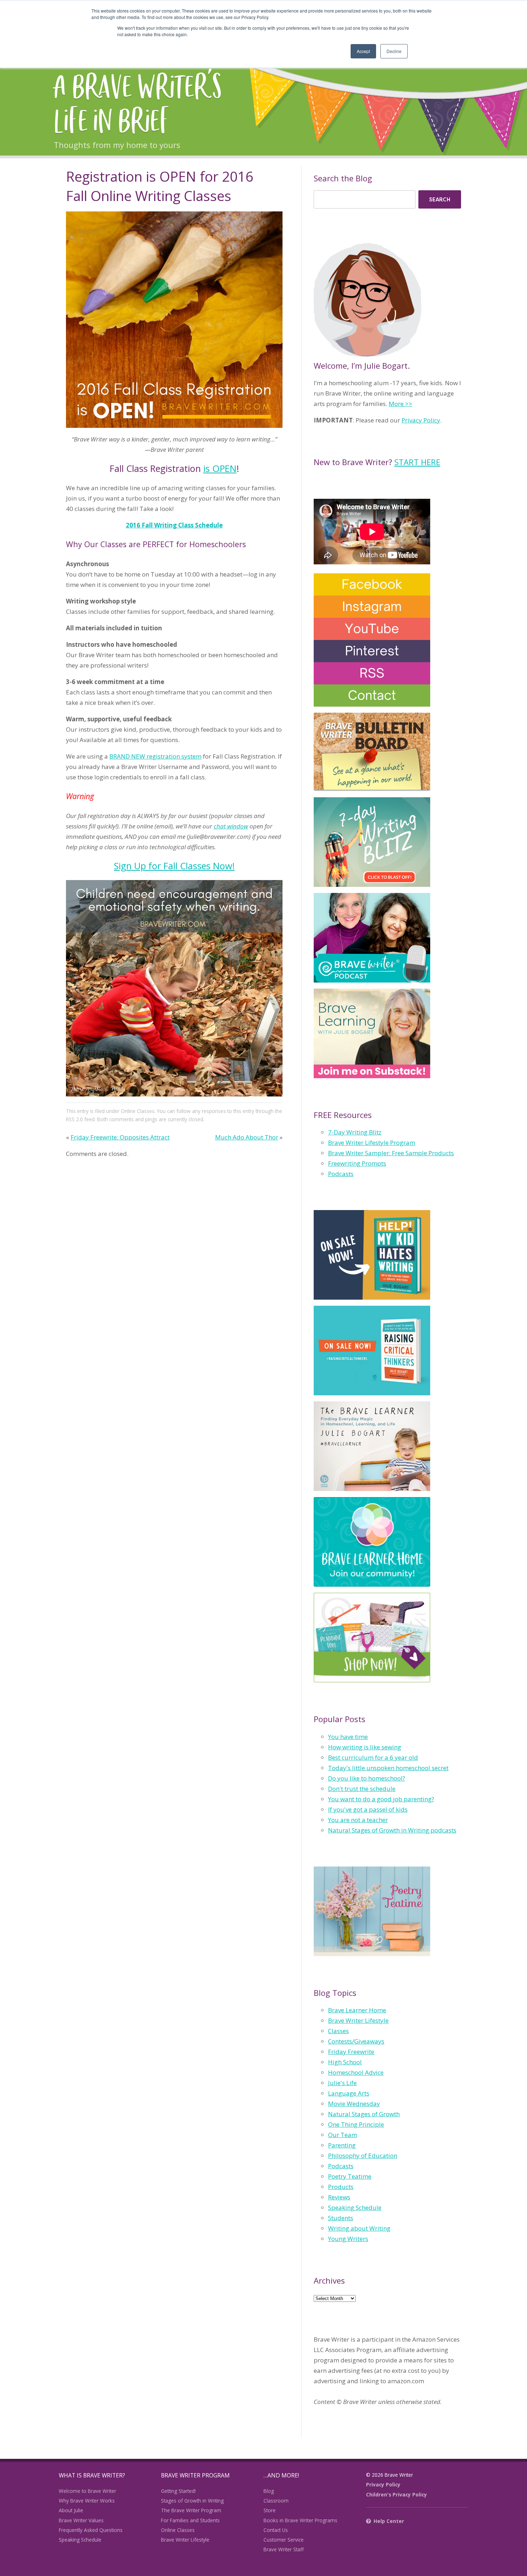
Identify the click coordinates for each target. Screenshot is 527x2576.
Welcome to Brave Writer (87, 2491)
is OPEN (220, 468)
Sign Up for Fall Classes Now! (174, 866)
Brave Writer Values (81, 2520)
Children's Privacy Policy (397, 2494)
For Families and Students (190, 2520)
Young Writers (348, 2239)
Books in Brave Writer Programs (300, 2520)
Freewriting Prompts (357, 1163)
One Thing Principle (356, 2124)
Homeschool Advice (356, 2072)
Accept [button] (363, 51)
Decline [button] (394, 51)
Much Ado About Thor (247, 1137)
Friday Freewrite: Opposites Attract (120, 1137)
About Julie (71, 2510)
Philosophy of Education (363, 2156)
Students (341, 2218)
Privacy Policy (421, 420)
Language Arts (349, 2093)
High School (345, 2062)
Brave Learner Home (357, 2010)
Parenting (342, 2145)
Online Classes (138, 1111)
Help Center (389, 2521)
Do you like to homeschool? (367, 1778)
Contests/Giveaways (356, 2041)
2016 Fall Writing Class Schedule (174, 525)
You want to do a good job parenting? (381, 1799)
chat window (231, 826)
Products (341, 2187)
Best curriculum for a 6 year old (373, 1757)
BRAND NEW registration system (155, 756)
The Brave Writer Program (191, 2510)
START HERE (417, 462)
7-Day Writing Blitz (355, 1132)
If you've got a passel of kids (368, 1809)
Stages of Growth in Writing (192, 2501)
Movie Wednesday (354, 2104)
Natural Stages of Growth (364, 2114)
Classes (338, 2031)
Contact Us (276, 2530)
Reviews (339, 2197)
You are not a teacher (358, 1820)
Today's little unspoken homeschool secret (388, 1768)
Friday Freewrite (351, 2052)
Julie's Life (342, 2083)
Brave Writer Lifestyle (358, 2020)
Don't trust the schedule (362, 1789)
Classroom (276, 2501)
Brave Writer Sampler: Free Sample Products (391, 1153)
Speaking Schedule (355, 2207)
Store (270, 2510)
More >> (400, 404)
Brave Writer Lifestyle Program (372, 1143)
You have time (348, 1737)
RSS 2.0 (74, 1119)
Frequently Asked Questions (91, 2530)
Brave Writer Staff (284, 2549)
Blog (269, 2491)
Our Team (343, 2135)
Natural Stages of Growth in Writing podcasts (392, 1830)
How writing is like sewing (365, 1747)
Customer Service (284, 2540)
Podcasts (341, 1174)
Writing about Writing (359, 2228)
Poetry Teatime (350, 2176)
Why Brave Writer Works (87, 2501)
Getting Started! (178, 2491)
